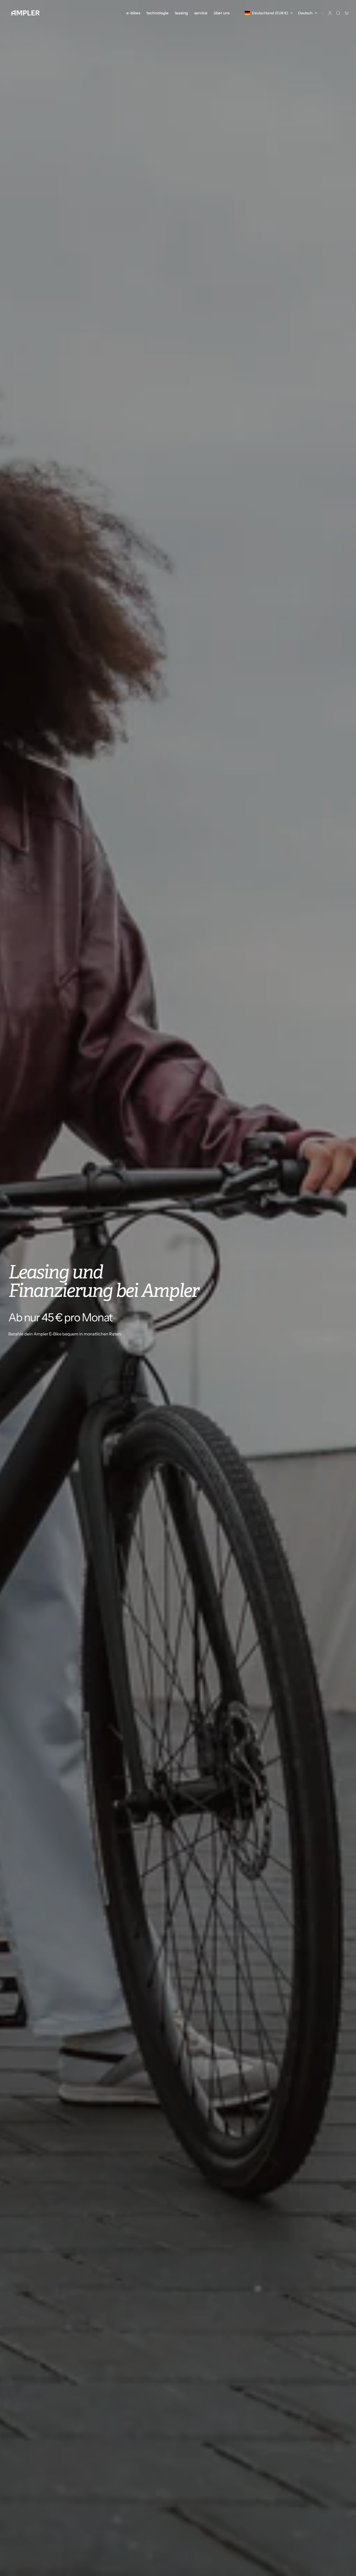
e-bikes (133, 13)
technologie (158, 13)
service (201, 13)
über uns (222, 13)
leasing (181, 13)
